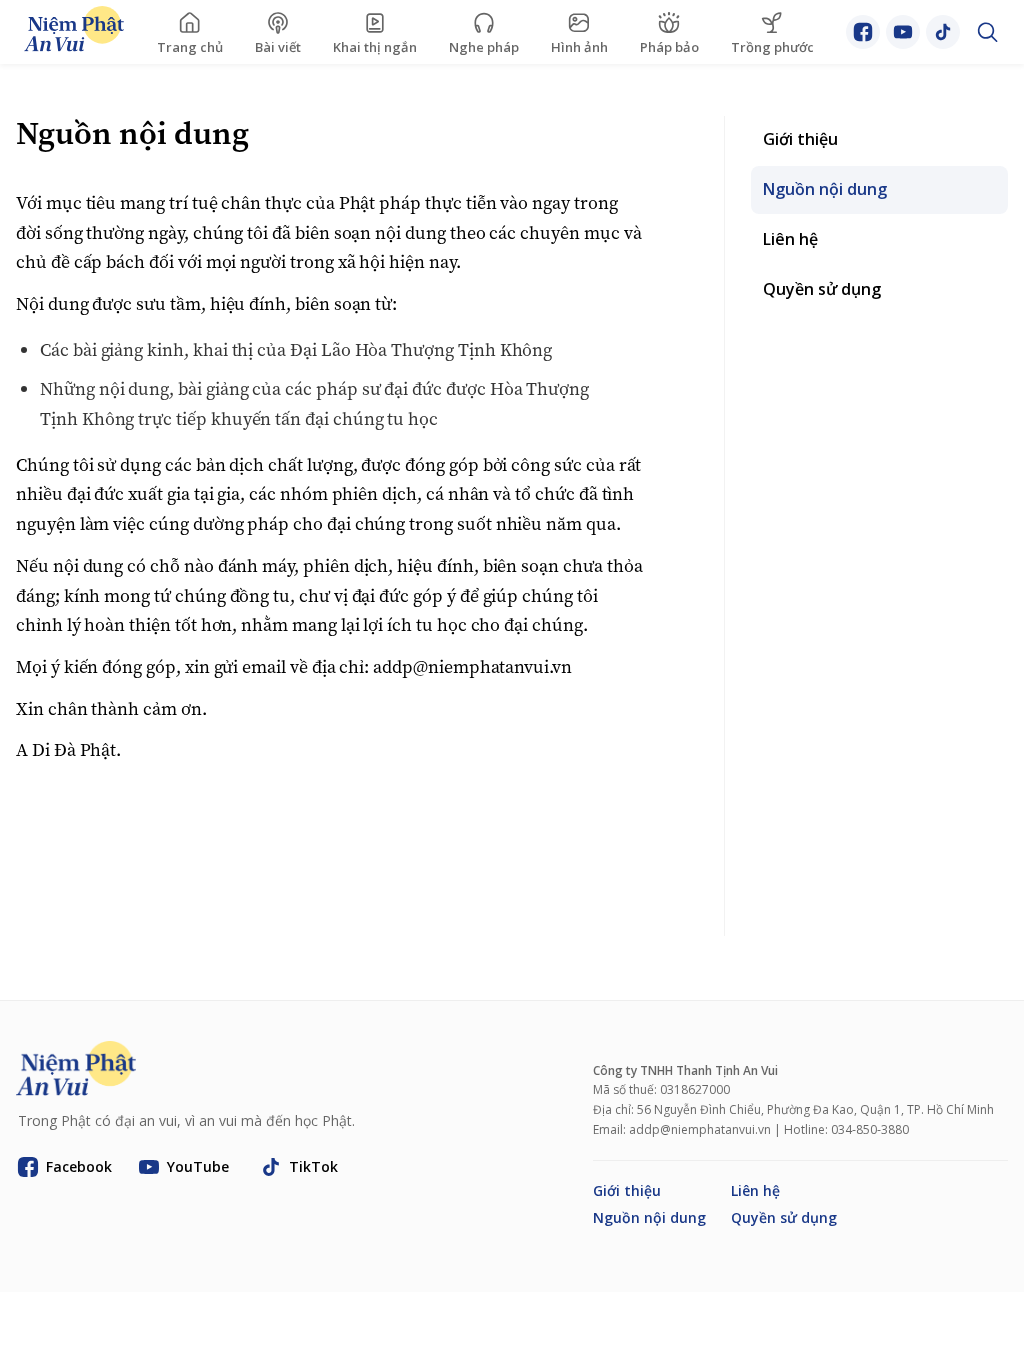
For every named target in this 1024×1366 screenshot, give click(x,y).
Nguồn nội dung (649, 1217)
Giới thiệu (627, 1190)
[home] (74, 32)
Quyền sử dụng (784, 1217)
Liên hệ (755, 1190)
